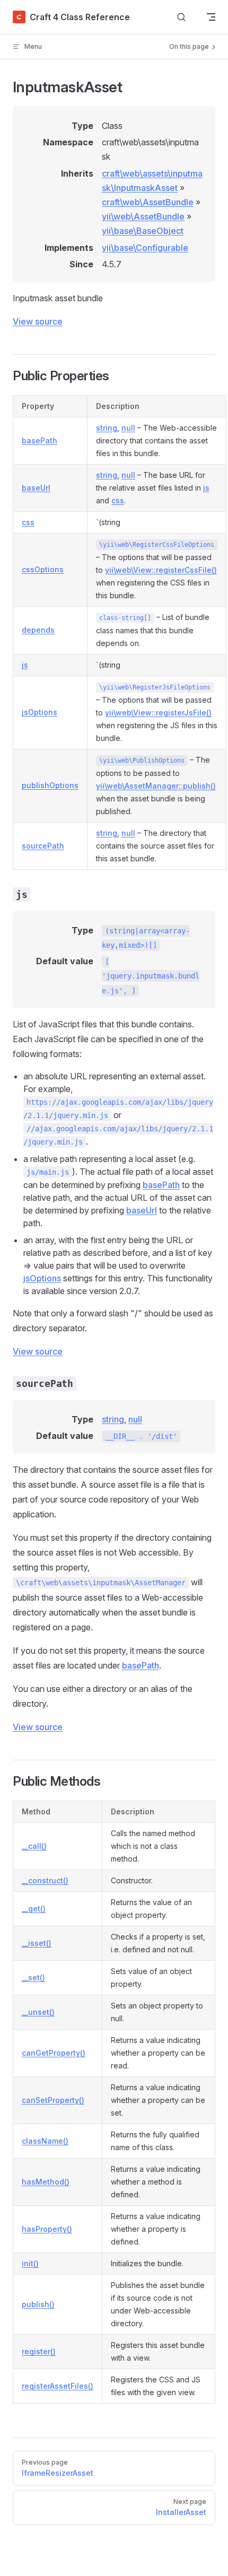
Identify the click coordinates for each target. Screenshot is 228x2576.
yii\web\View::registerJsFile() (158, 713)
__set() (33, 1977)
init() (30, 2263)
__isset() (37, 1943)
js (206, 488)
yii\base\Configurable (145, 248)
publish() (38, 2304)
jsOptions (40, 712)
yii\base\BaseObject (143, 231)
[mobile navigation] (211, 17)
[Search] (181, 17)
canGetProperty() (54, 2053)
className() (45, 2141)
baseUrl (36, 488)
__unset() (38, 2012)
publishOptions (50, 785)
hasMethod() (46, 2182)
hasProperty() (47, 2229)
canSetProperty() (53, 2100)
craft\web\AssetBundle (148, 202)
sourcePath (43, 846)
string (107, 428)
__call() (34, 1846)
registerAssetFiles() (58, 2386)
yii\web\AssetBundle (143, 216)
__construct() (45, 1880)
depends (38, 630)
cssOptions (43, 569)
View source (38, 321)
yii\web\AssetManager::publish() (156, 786)
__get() (34, 1909)
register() (39, 2351)
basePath (40, 440)
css (118, 500)
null (128, 428)
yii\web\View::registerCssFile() (161, 570)
